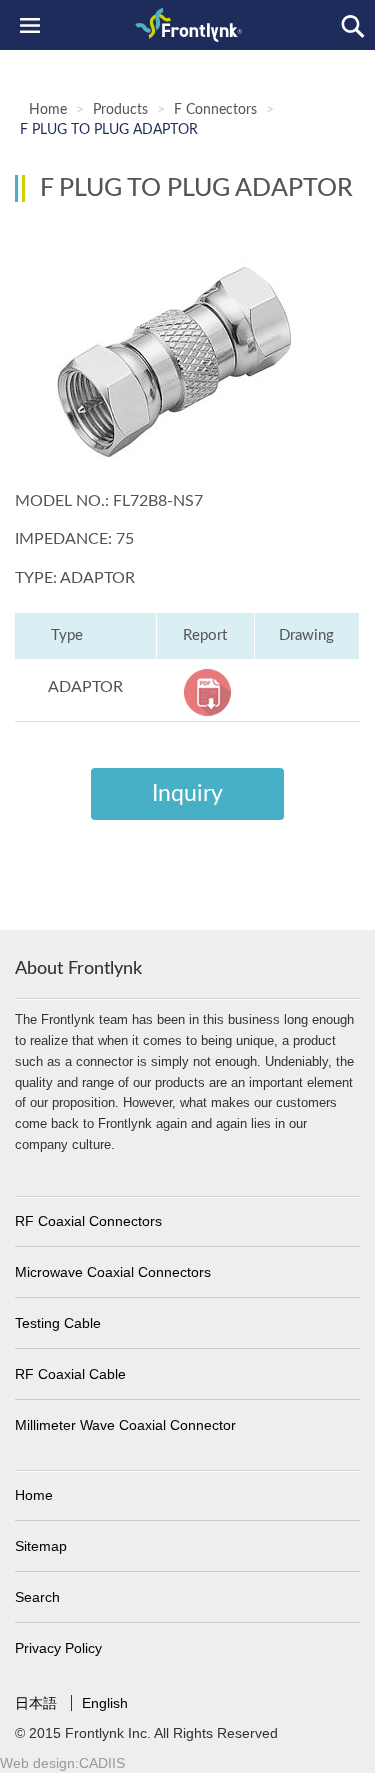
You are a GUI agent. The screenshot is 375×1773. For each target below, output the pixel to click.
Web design (37, 1763)
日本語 (38, 1703)
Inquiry (187, 793)
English (105, 1703)
